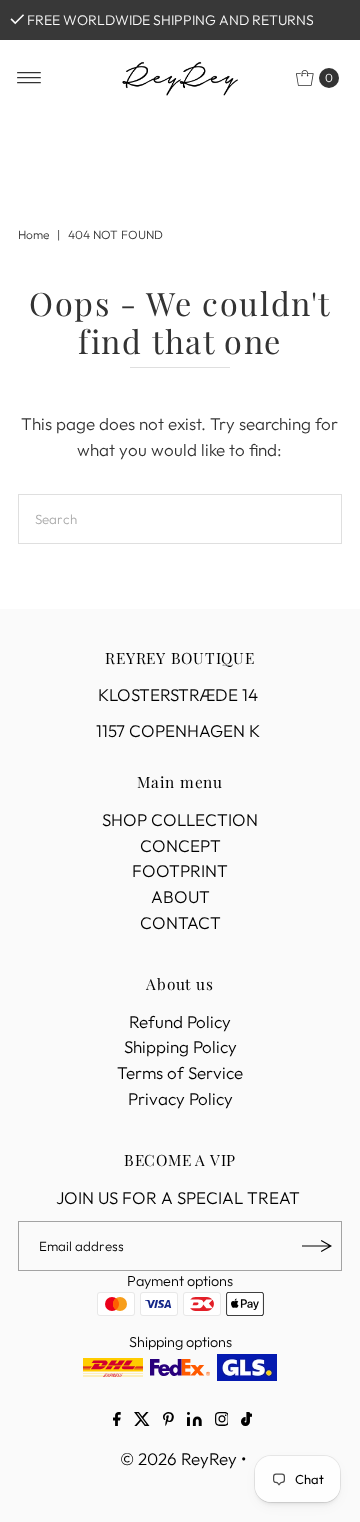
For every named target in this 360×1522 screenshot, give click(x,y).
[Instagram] (222, 1421)
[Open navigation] (29, 78)
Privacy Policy (180, 1098)
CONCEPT (180, 845)
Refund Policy (180, 1021)
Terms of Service (180, 1072)
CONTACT (180, 922)
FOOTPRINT (180, 870)
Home (33, 234)
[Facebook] (117, 1421)
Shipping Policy (180, 1046)
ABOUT (180, 896)
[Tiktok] (246, 1421)
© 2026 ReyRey (178, 1458)
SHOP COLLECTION (180, 819)
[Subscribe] (317, 1246)
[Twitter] (142, 1421)
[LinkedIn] (194, 1421)
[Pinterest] (168, 1421)
